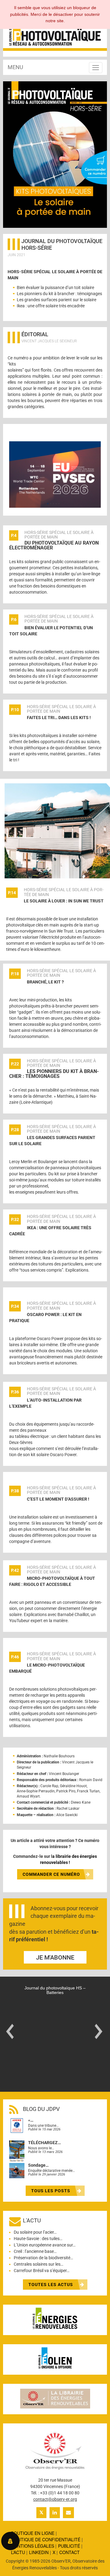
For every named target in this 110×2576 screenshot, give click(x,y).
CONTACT (70, 2553)
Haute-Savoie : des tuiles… (38, 2239)
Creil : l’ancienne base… (35, 2251)
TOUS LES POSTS (51, 2191)
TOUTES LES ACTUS (51, 2285)
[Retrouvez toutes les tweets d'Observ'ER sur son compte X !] (41, 2513)
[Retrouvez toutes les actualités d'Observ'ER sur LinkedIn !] (55, 2513)
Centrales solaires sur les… (38, 2264)
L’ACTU (18, 2553)
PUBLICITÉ (69, 2546)
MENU (15, 67)
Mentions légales (33, 2546)
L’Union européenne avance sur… (45, 2245)
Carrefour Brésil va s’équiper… (42, 2271)
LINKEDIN (39, 2553)
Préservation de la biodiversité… (43, 2258)
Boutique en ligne (33, 2533)
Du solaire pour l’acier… (35, 2232)
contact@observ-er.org (55, 2499)
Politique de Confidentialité (46, 2539)
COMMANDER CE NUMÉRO (51, 1874)
